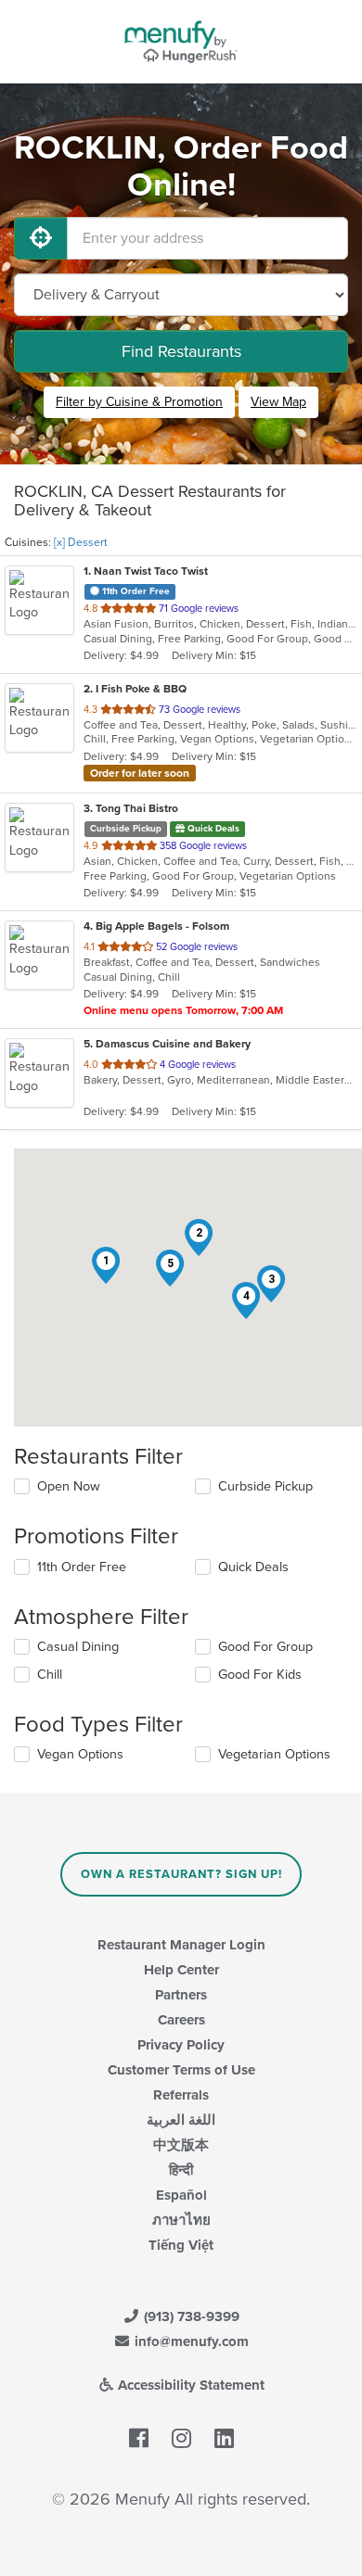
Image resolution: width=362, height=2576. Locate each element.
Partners (181, 1995)
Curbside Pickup (265, 1486)
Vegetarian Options (274, 1754)
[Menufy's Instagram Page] (181, 2439)
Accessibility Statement (189, 2385)
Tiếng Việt (181, 2245)
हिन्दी (181, 2170)
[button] (106, 1265)
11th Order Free (82, 1567)
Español (181, 2195)
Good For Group (265, 1647)
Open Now (69, 1486)
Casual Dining (78, 1647)
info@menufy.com (190, 2341)
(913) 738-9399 (190, 2316)
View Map (278, 402)
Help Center (181, 1970)
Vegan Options (80, 1754)
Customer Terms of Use (181, 2070)
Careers (181, 2020)
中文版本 (181, 2145)
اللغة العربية (181, 2120)
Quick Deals (253, 1567)
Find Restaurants (181, 351)
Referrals (181, 2095)
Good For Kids (260, 1675)
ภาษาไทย (181, 2220)
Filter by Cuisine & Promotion (139, 402)
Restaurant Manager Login (181, 1945)
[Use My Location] (41, 238)
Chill (50, 1675)
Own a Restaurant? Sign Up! (181, 1874)
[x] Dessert (81, 542)
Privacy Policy (181, 2045)
